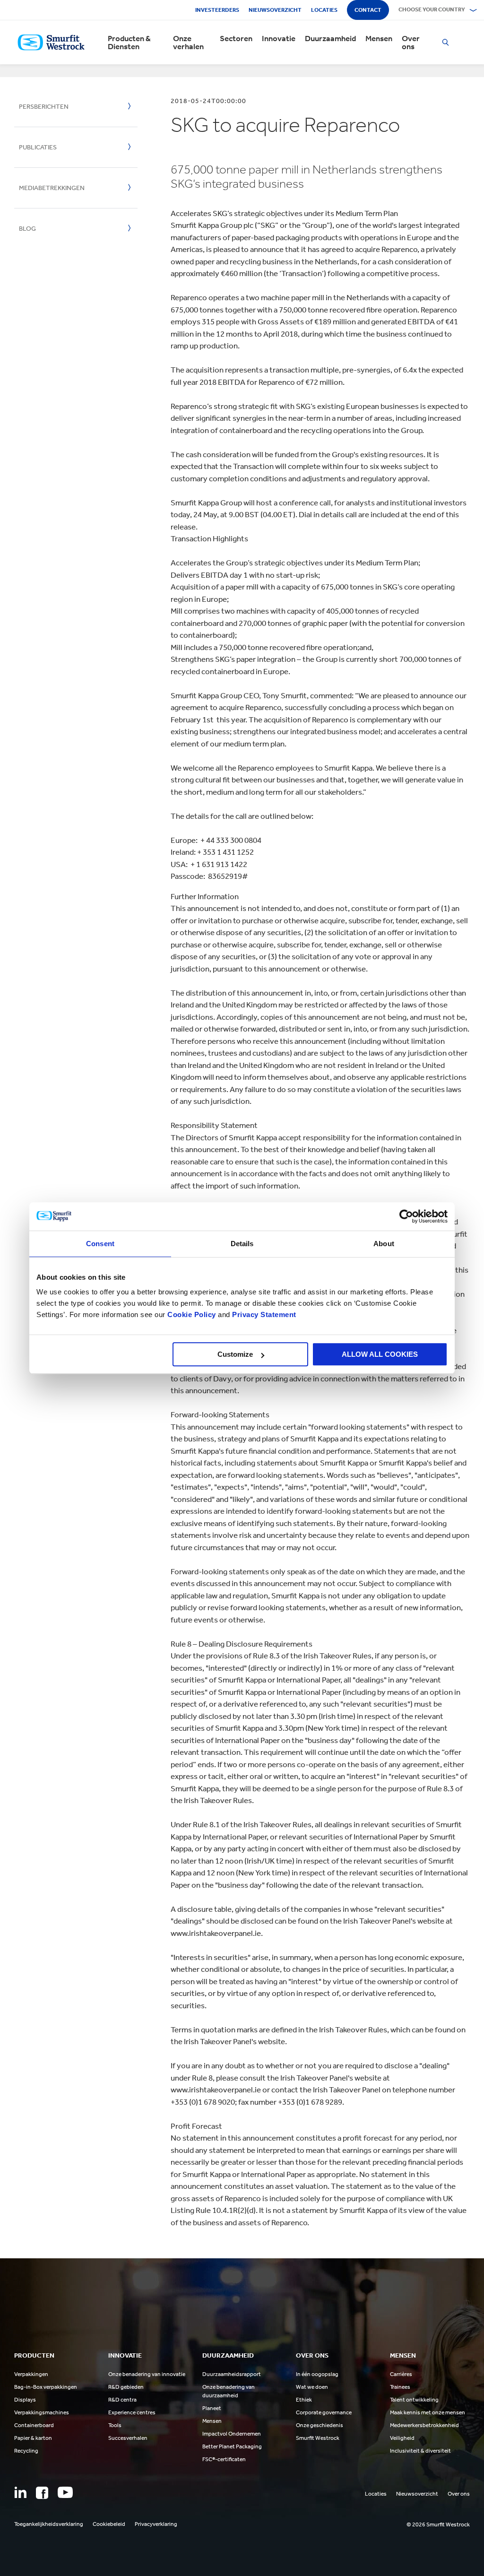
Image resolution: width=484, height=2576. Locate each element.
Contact (368, 10)
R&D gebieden (126, 2387)
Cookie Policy (192, 1314)
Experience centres (132, 2412)
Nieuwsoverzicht (275, 10)
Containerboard (34, 2425)
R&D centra (122, 2400)
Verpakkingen (31, 2374)
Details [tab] (242, 1244)
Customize (235, 1354)
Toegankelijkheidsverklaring (49, 2524)
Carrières (401, 2374)
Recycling (26, 2451)
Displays (25, 2400)
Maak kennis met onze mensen (428, 2412)
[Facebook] (42, 2493)
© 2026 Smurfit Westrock (438, 2524)
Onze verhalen (188, 43)
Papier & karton (33, 2438)
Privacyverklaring (156, 2524)
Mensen (379, 39)
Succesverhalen (128, 2438)
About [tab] (384, 1244)
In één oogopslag (317, 2374)
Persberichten (44, 107)
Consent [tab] (100, 1244)
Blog (27, 229)
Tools (115, 2425)
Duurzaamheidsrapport (232, 2374)
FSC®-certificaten (224, 2459)
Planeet (212, 2408)
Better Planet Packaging (232, 2446)
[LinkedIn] (20, 2492)
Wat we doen (312, 2387)
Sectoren (236, 39)
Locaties (324, 10)
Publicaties (38, 147)
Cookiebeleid (109, 2524)
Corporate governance (324, 2412)
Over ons (411, 43)
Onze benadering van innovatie (147, 2374)
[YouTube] (65, 2492)
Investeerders (217, 10)
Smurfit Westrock (318, 2438)
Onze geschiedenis (320, 2425)
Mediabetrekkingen (52, 188)
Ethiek (304, 2400)
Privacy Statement (263, 1314)
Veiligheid (402, 2438)
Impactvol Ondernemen (232, 2434)
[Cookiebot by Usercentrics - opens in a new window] (406, 1216)
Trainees (400, 2387)
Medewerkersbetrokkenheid (424, 2425)
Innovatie (279, 39)
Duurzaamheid (330, 39)
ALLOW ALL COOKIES (380, 1354)
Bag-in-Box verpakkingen (46, 2387)
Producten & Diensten (129, 43)
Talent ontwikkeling (414, 2400)
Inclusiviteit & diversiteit (420, 2451)
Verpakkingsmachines (42, 2412)
